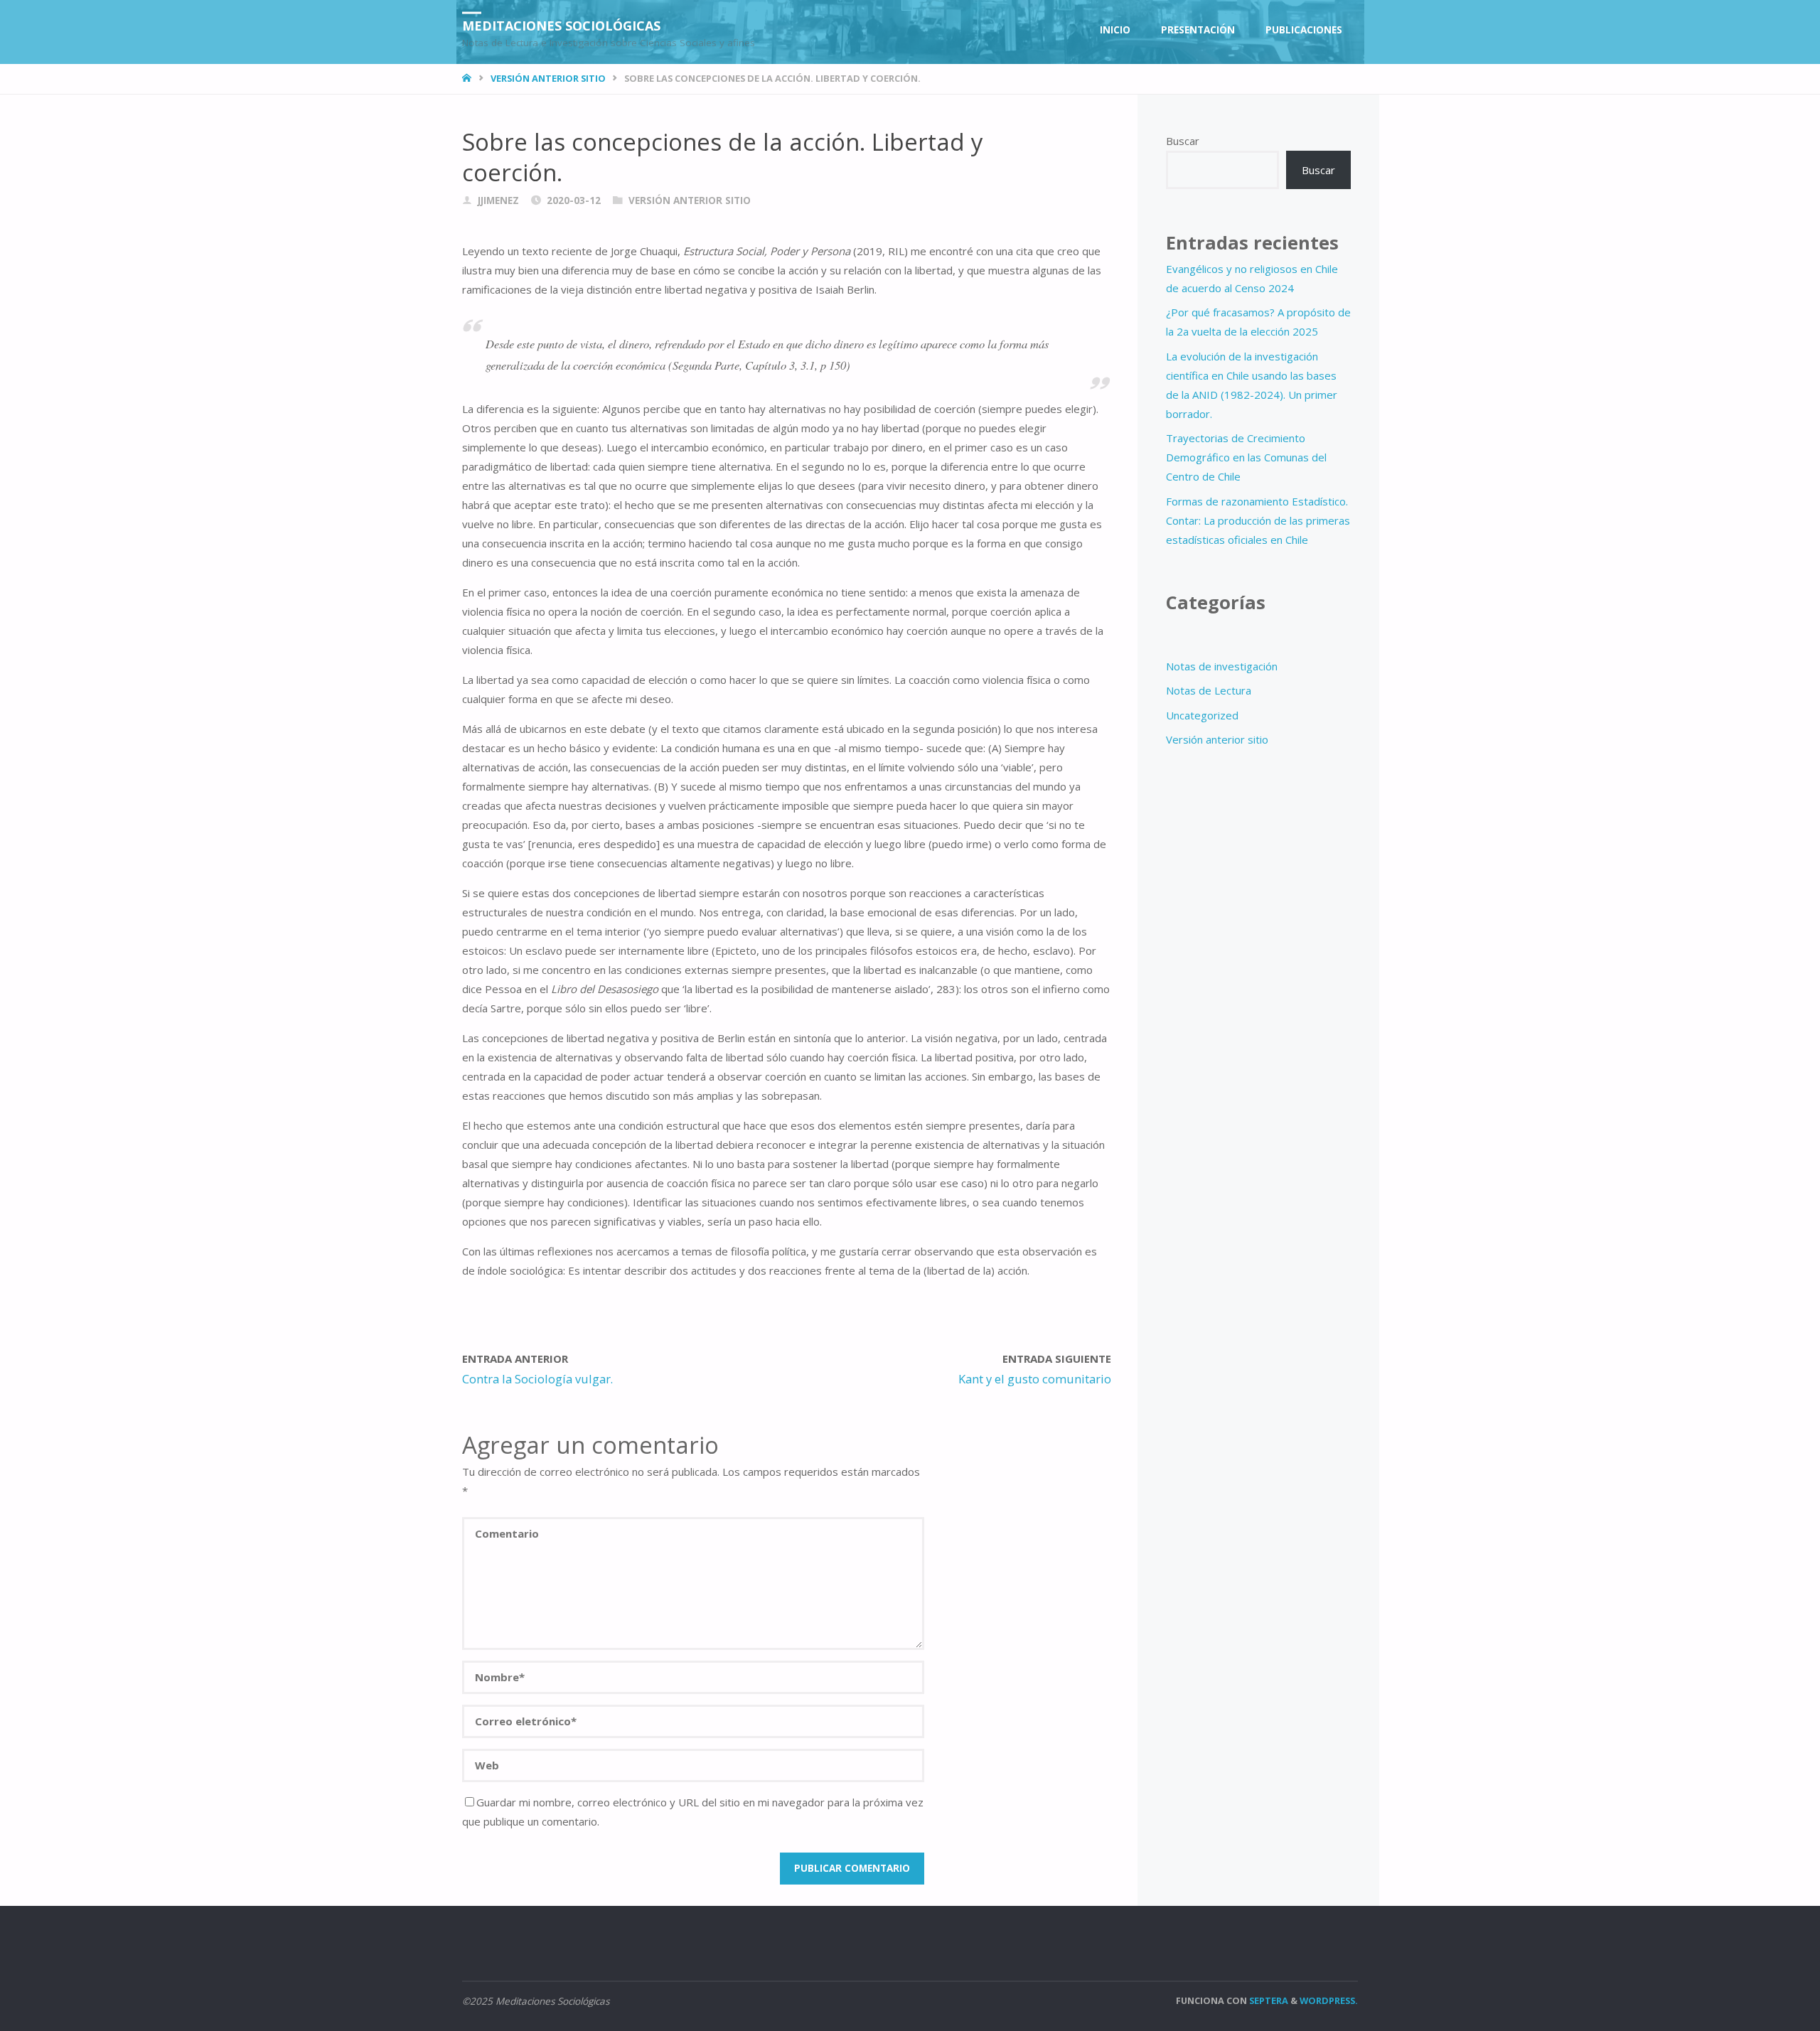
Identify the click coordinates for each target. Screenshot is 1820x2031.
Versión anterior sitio (548, 78)
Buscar (1183, 141)
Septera (1268, 2000)
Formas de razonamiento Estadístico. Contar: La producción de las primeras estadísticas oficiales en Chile (1258, 520)
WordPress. (1329, 2000)
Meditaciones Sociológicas (561, 25)
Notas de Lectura (1209, 690)
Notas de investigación (1222, 666)
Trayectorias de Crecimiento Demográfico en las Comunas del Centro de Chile (1246, 457)
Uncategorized (1202, 715)
